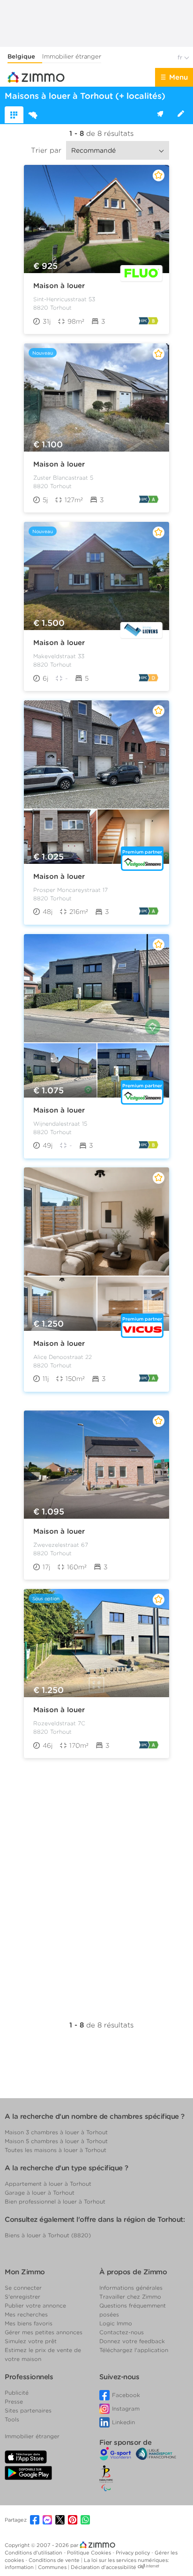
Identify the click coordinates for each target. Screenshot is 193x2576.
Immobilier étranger (72, 56)
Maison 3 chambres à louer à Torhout (56, 2132)
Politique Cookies (90, 2553)
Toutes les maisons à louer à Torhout (56, 2150)
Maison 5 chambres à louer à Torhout (56, 2141)
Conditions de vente (55, 2560)
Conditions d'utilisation (34, 2553)
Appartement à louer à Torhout (48, 2184)
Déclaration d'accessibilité (104, 2567)
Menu (178, 77)
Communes (53, 2567)
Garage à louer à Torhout (40, 2193)
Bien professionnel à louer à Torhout (55, 2201)
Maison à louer (59, 286)
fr (181, 57)
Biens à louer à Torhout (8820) (48, 2235)
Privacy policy (134, 2553)
